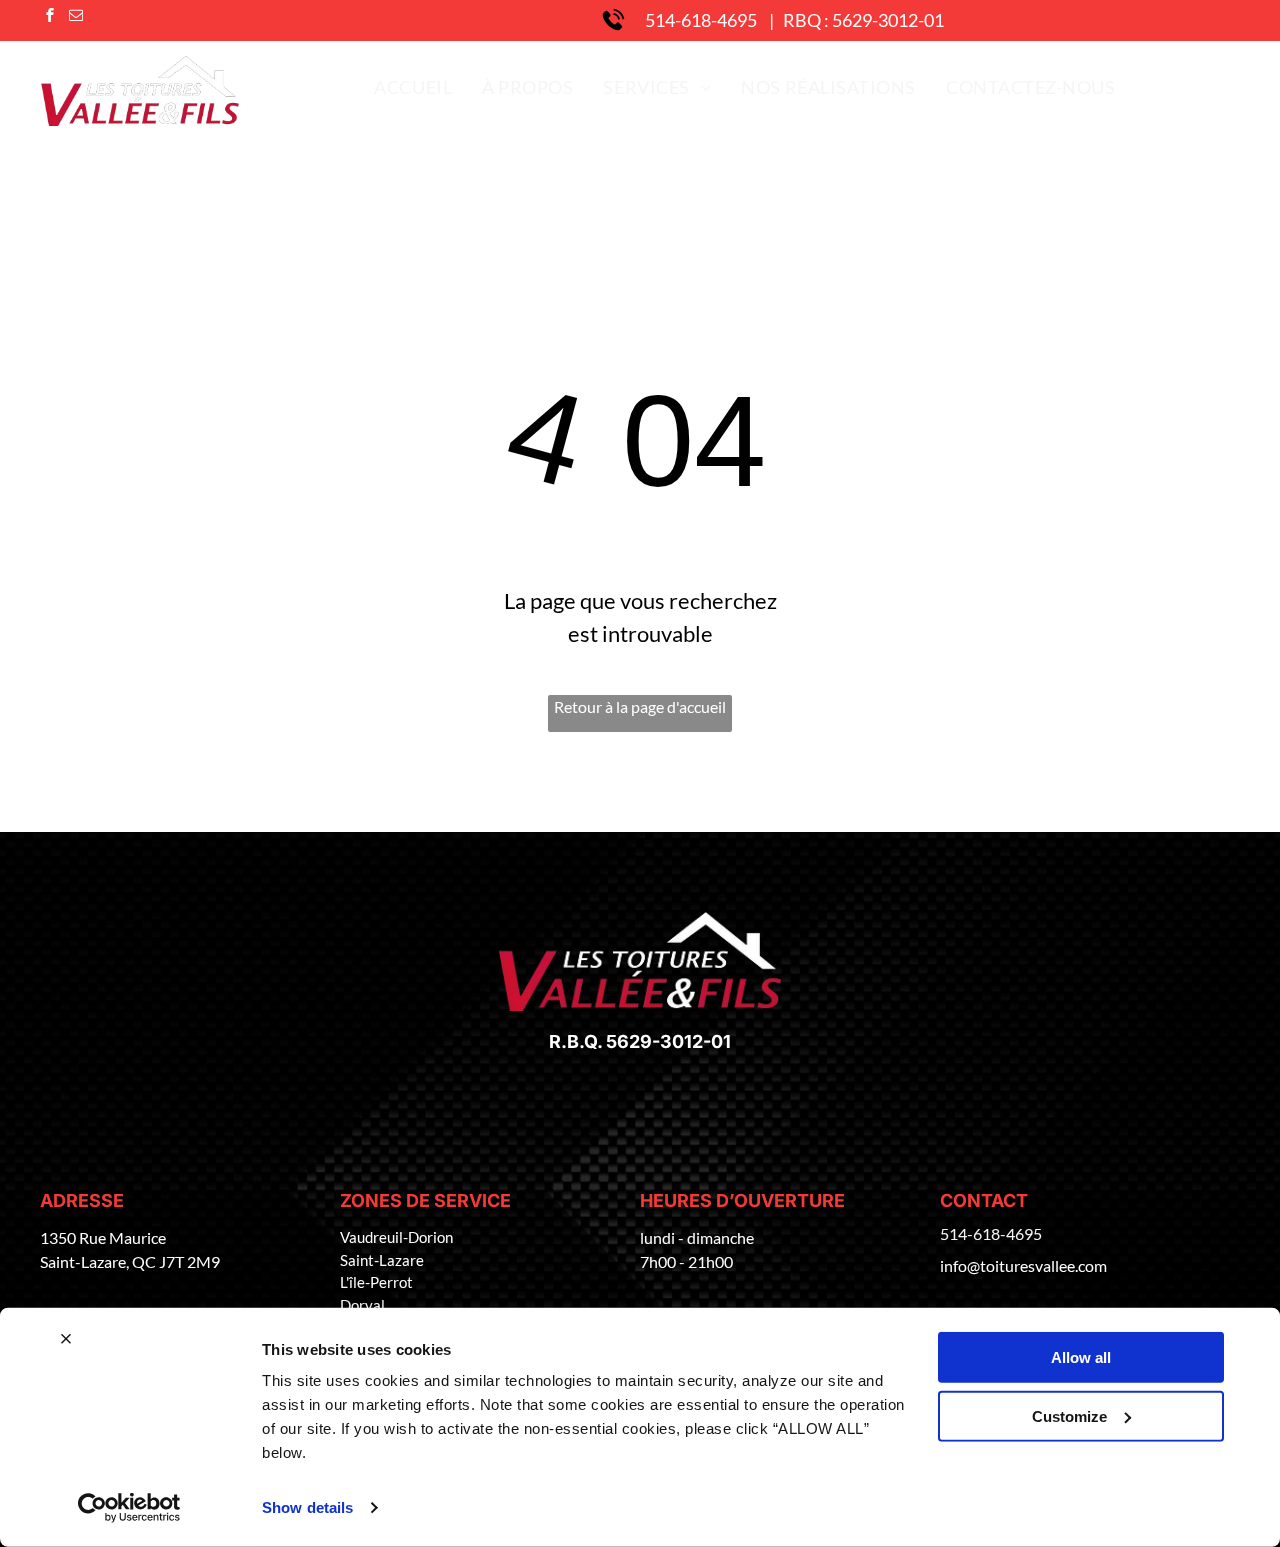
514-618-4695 (701, 20)
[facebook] (50, 17)
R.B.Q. (575, 1041)
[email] (76, 17)
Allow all (1081, 1357)
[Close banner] (66, 1339)
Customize (1069, 1415)
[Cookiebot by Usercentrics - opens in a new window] (129, 1508)
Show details (307, 1507)
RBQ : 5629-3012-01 (863, 20)
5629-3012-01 (668, 1041)
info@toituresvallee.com (1023, 1265)
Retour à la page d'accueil (640, 706)
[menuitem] (413, 87)
